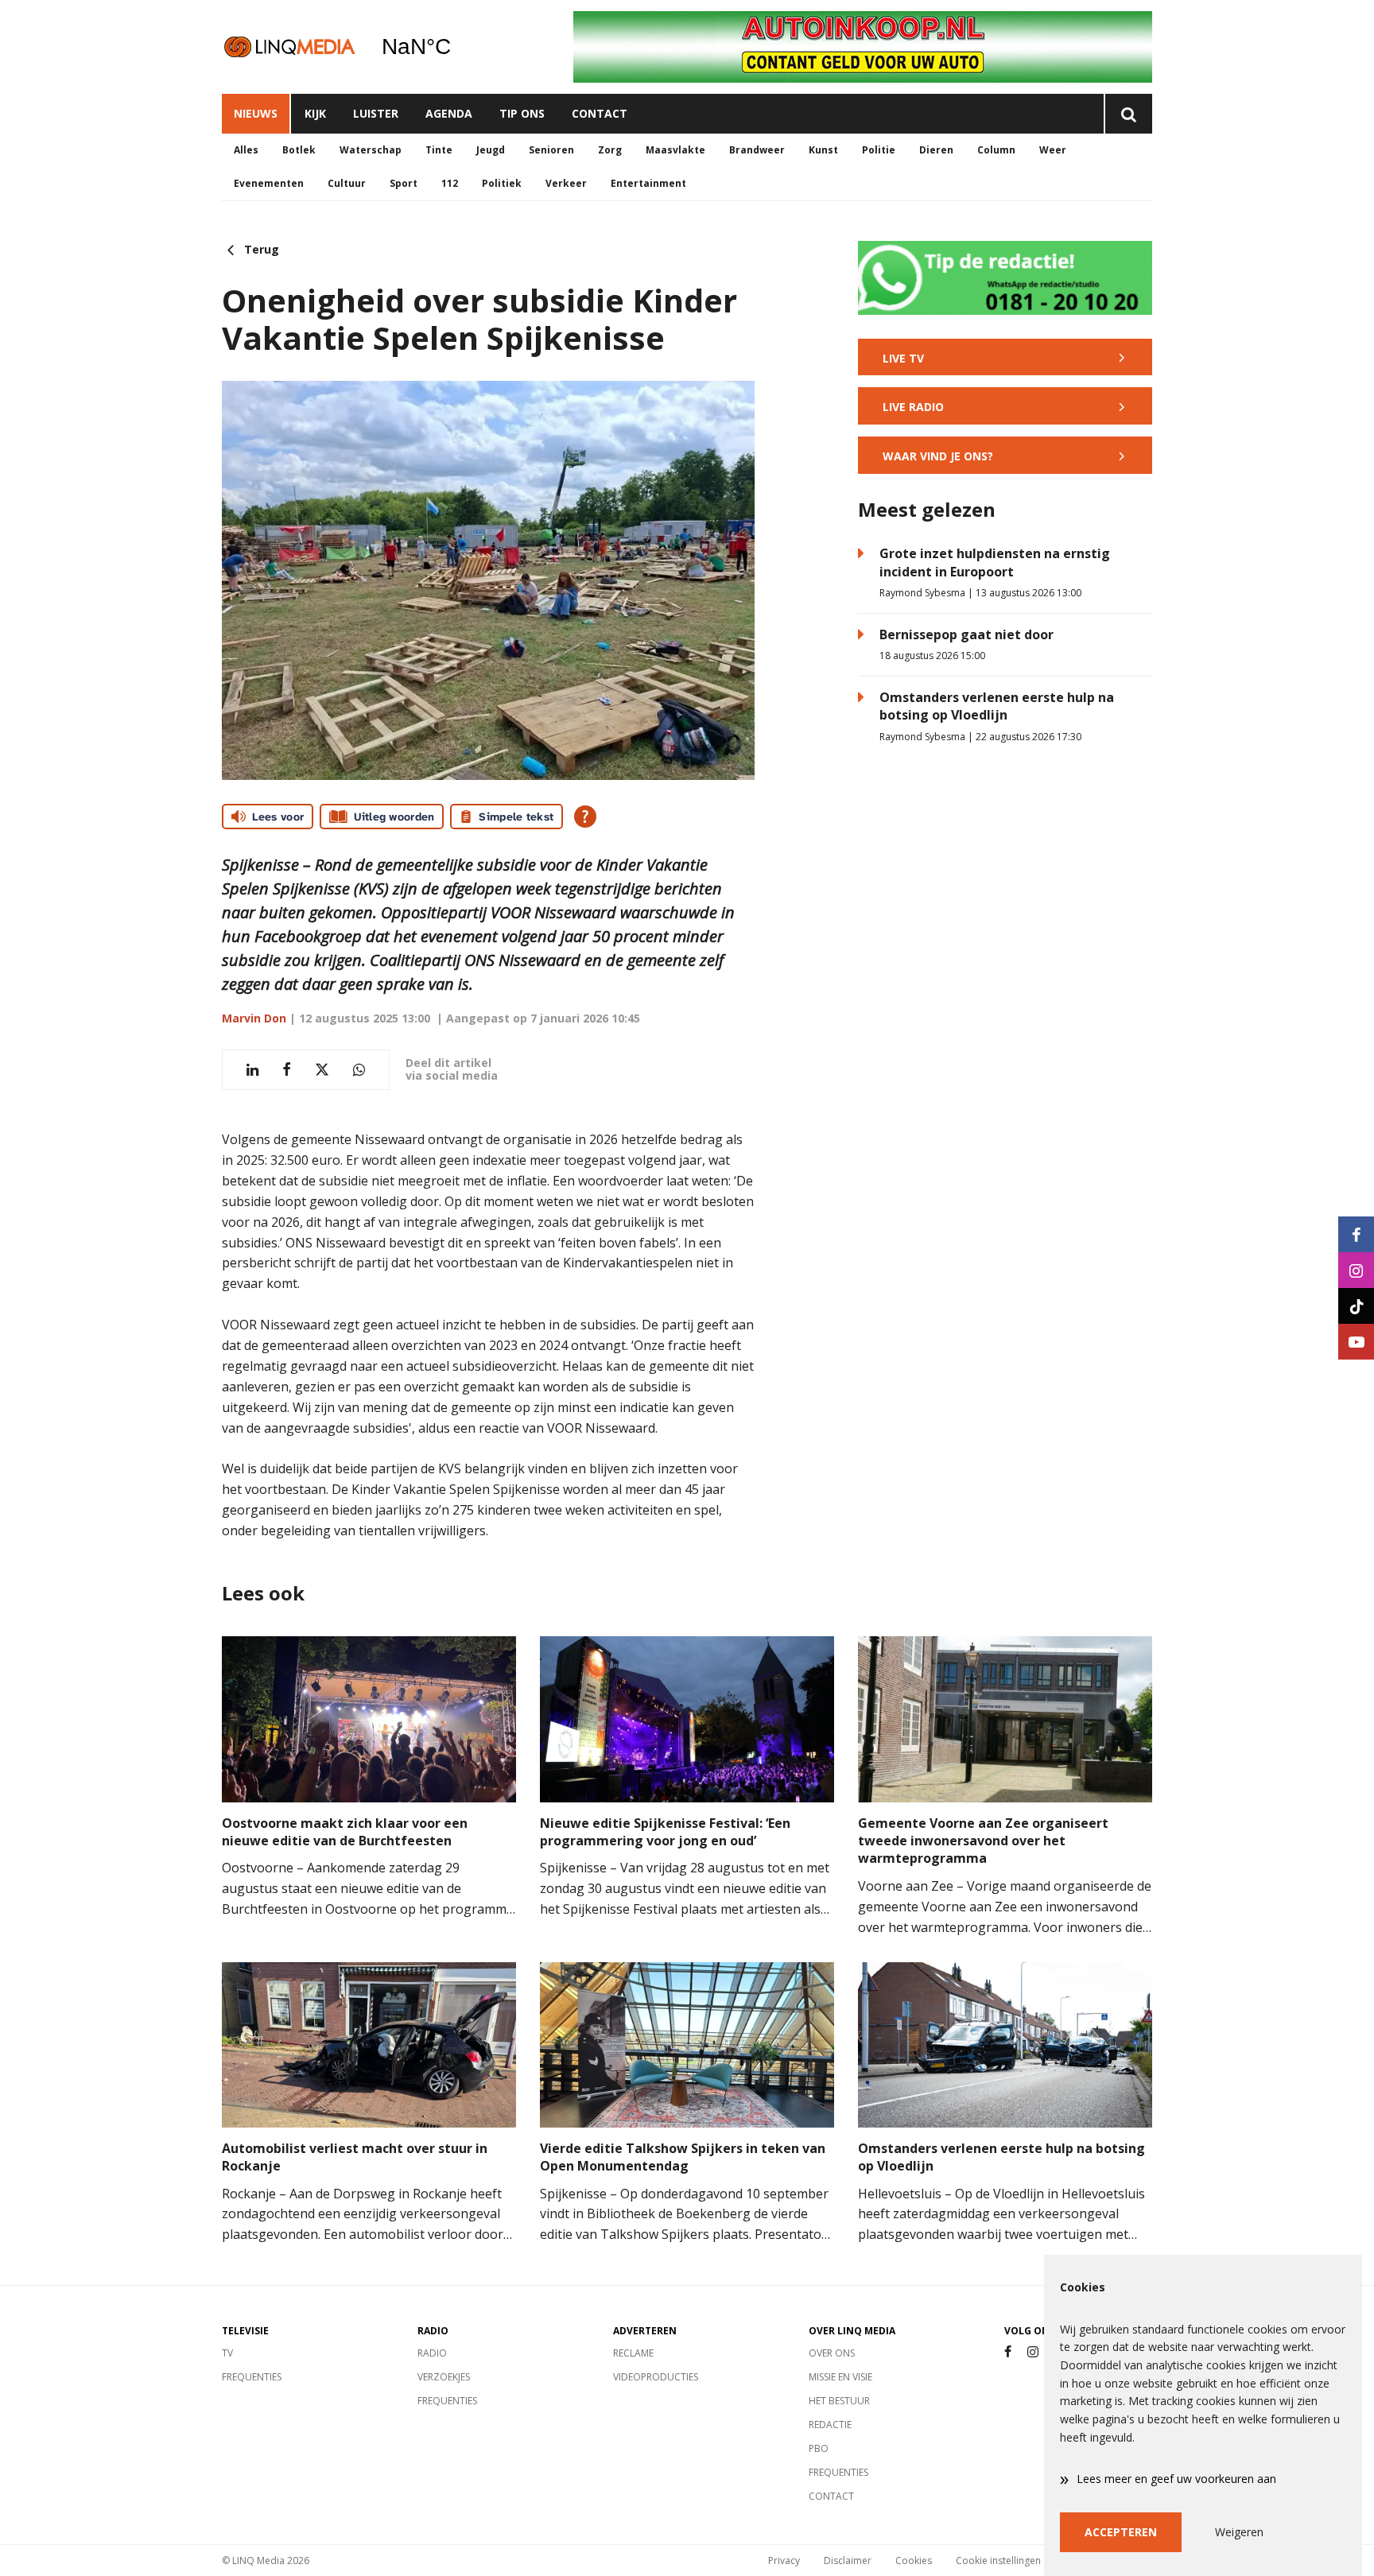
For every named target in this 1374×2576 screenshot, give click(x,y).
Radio (432, 2353)
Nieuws (256, 113)
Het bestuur (839, 2401)
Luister (376, 113)
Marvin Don (254, 1018)
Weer (1053, 150)
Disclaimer (848, 2560)
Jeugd (491, 150)
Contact (600, 113)
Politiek (502, 183)
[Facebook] (1008, 2352)
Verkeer (566, 183)
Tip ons (522, 113)
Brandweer (757, 150)
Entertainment (648, 183)
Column (996, 150)
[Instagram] (1033, 2352)
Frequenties (252, 2377)
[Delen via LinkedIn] (252, 1070)
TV (227, 2353)
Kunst (823, 150)
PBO (819, 2448)
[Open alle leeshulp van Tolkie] (585, 817)
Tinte (439, 150)
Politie (879, 150)
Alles (246, 150)
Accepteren (1121, 2532)
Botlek (299, 150)
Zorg (610, 150)
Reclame (633, 2353)
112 (450, 183)
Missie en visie (840, 2377)
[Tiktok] (1356, 1306)
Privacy (784, 2560)
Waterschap (371, 150)
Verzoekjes (444, 2377)
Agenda (449, 113)
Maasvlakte (675, 150)
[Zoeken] (1128, 114)
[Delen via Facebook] (287, 1070)
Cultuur (347, 183)
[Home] (289, 47)
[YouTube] (1356, 1342)
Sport (404, 183)
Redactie (830, 2425)
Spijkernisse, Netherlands (457, 47)
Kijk (315, 113)
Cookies (914, 2560)
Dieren (936, 150)
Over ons (832, 2353)
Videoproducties (656, 2377)
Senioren (551, 150)
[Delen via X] (322, 1070)
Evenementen (269, 183)
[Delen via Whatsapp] (359, 1070)
